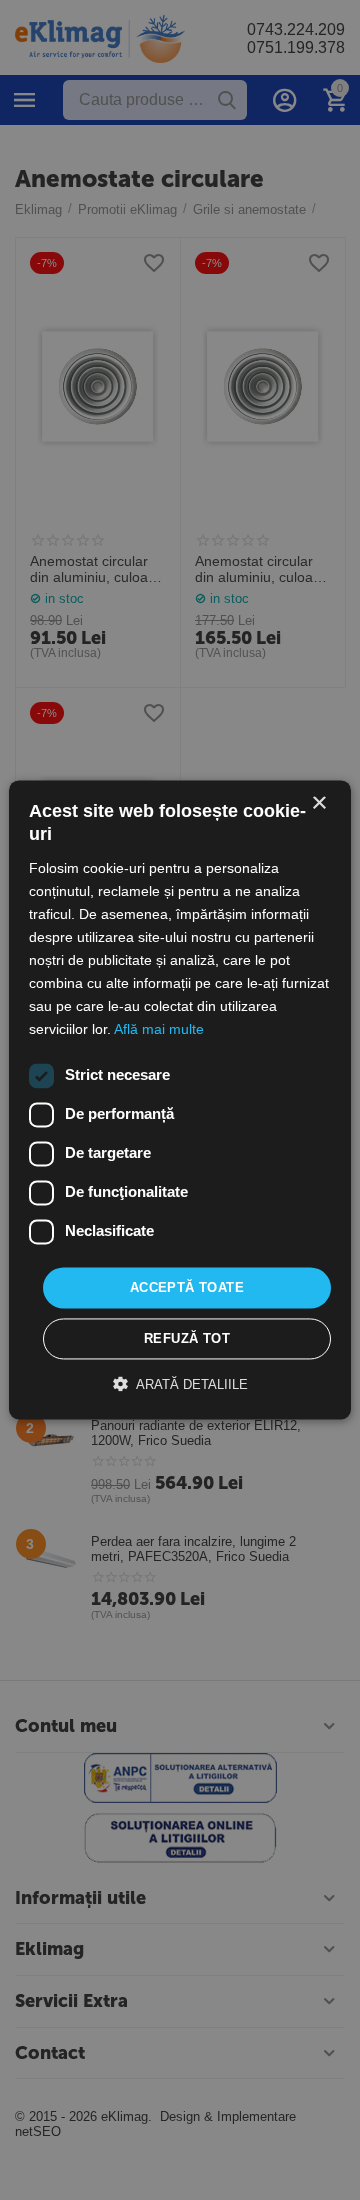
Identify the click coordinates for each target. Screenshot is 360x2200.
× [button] (318, 803)
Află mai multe (159, 1030)
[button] (180, 1385)
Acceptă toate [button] (187, 1287)
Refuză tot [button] (187, 1339)
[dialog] (180, 1100)
